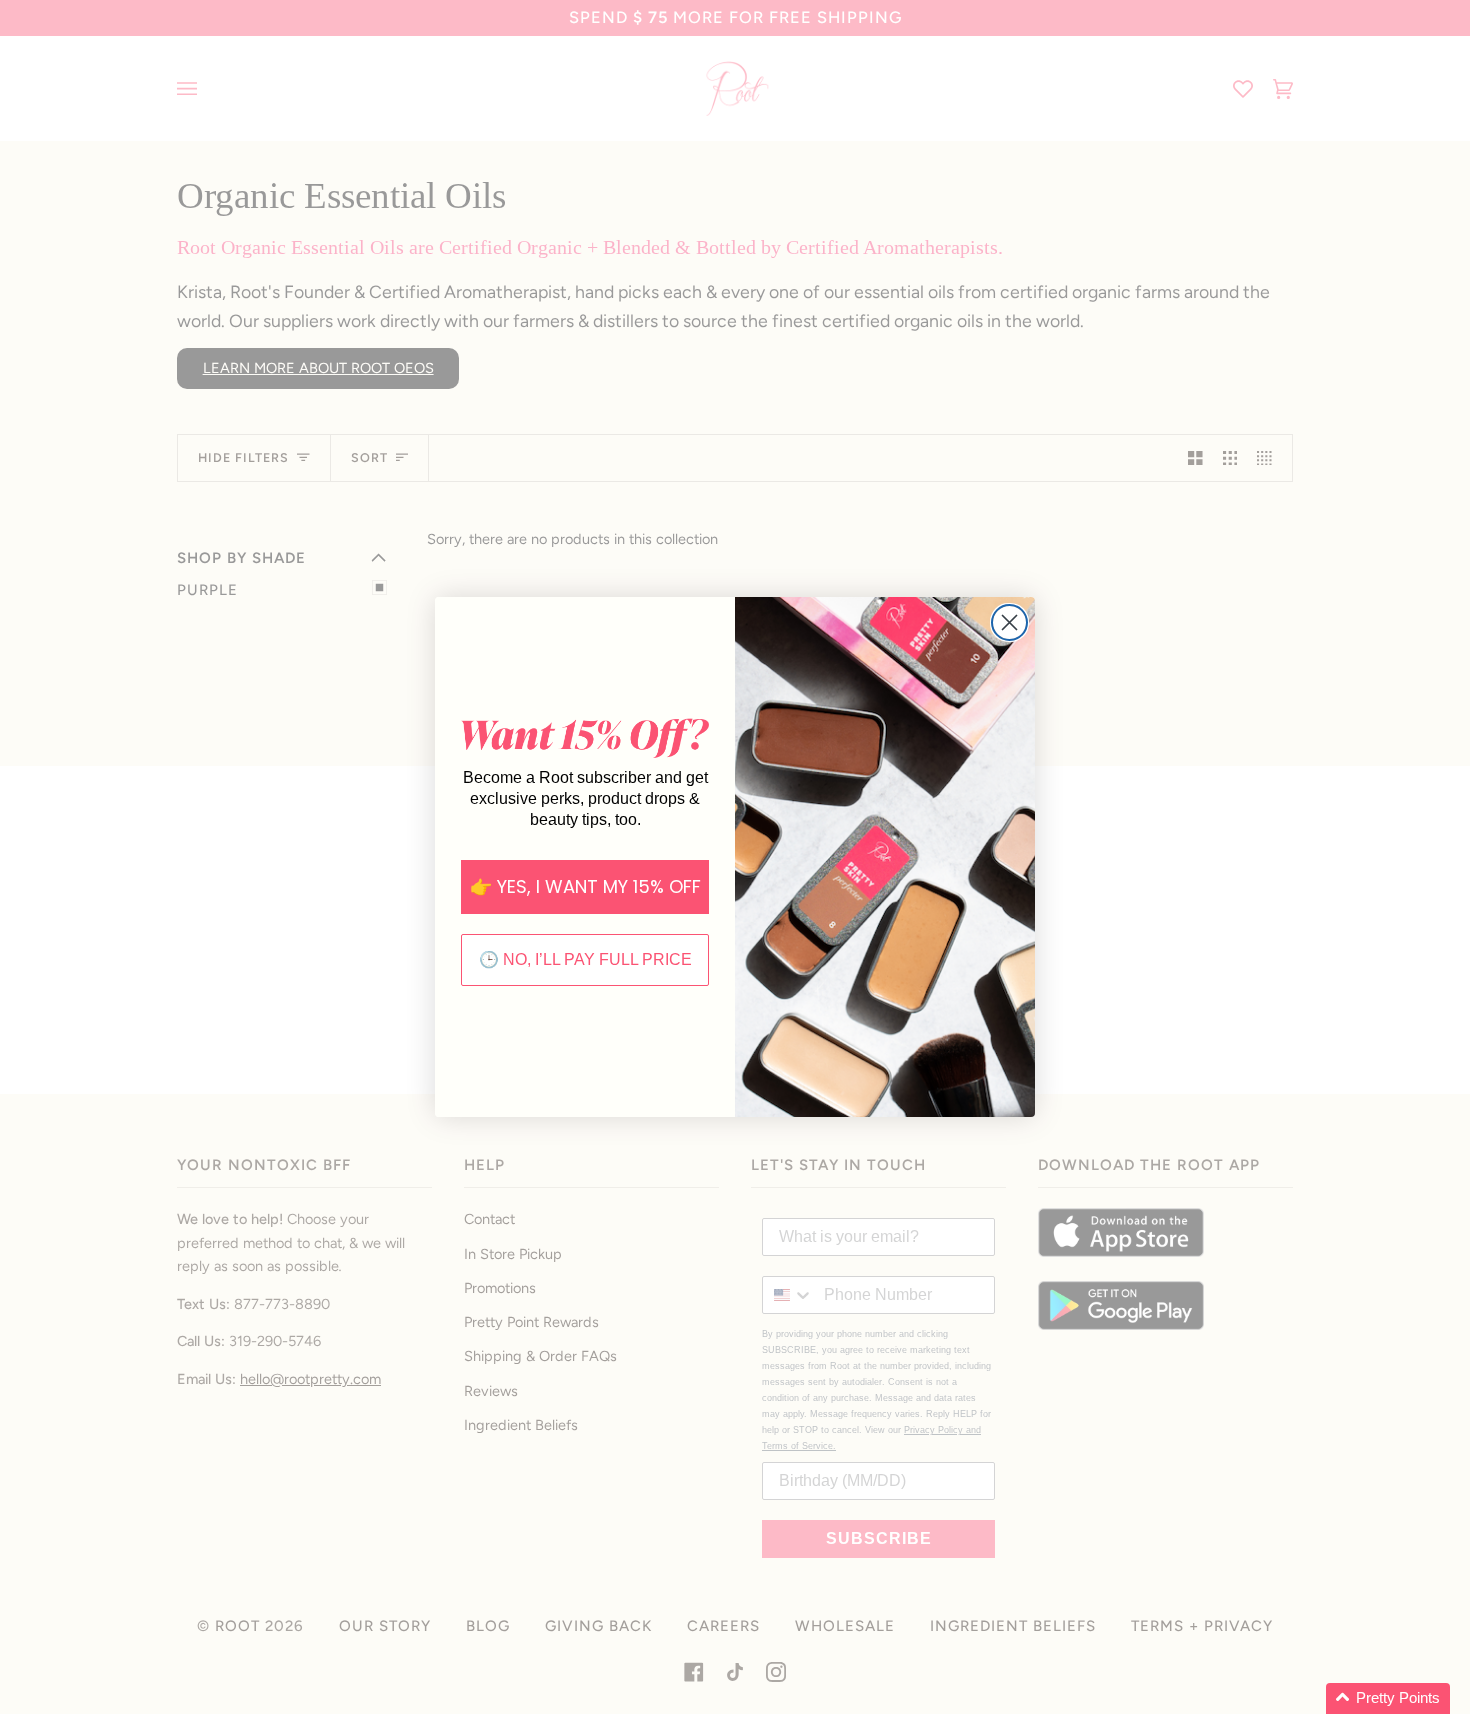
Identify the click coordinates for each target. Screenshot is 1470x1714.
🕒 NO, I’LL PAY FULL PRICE (585, 959)
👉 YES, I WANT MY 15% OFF (585, 886)
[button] (1388, 1698)
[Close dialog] (1009, 622)
